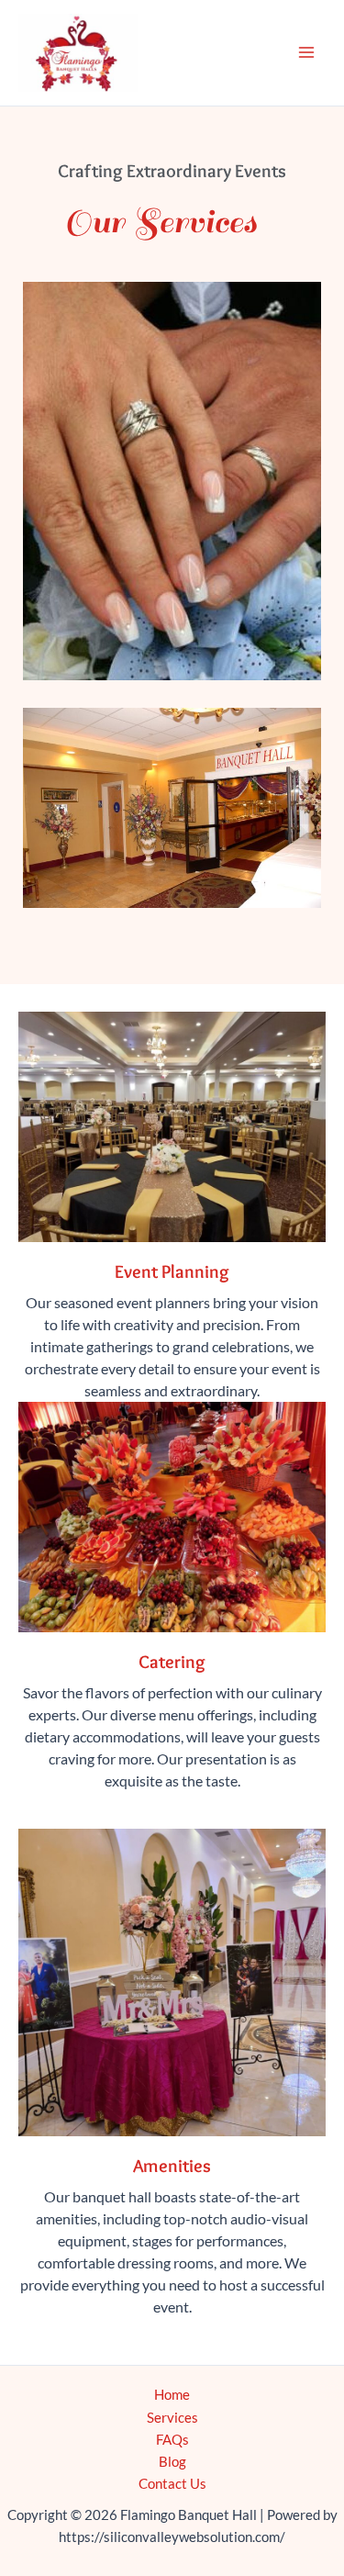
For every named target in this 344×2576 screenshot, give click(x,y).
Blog (172, 2462)
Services (172, 2418)
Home (172, 2395)
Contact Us (172, 2484)
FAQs (172, 2440)
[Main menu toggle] (306, 52)
